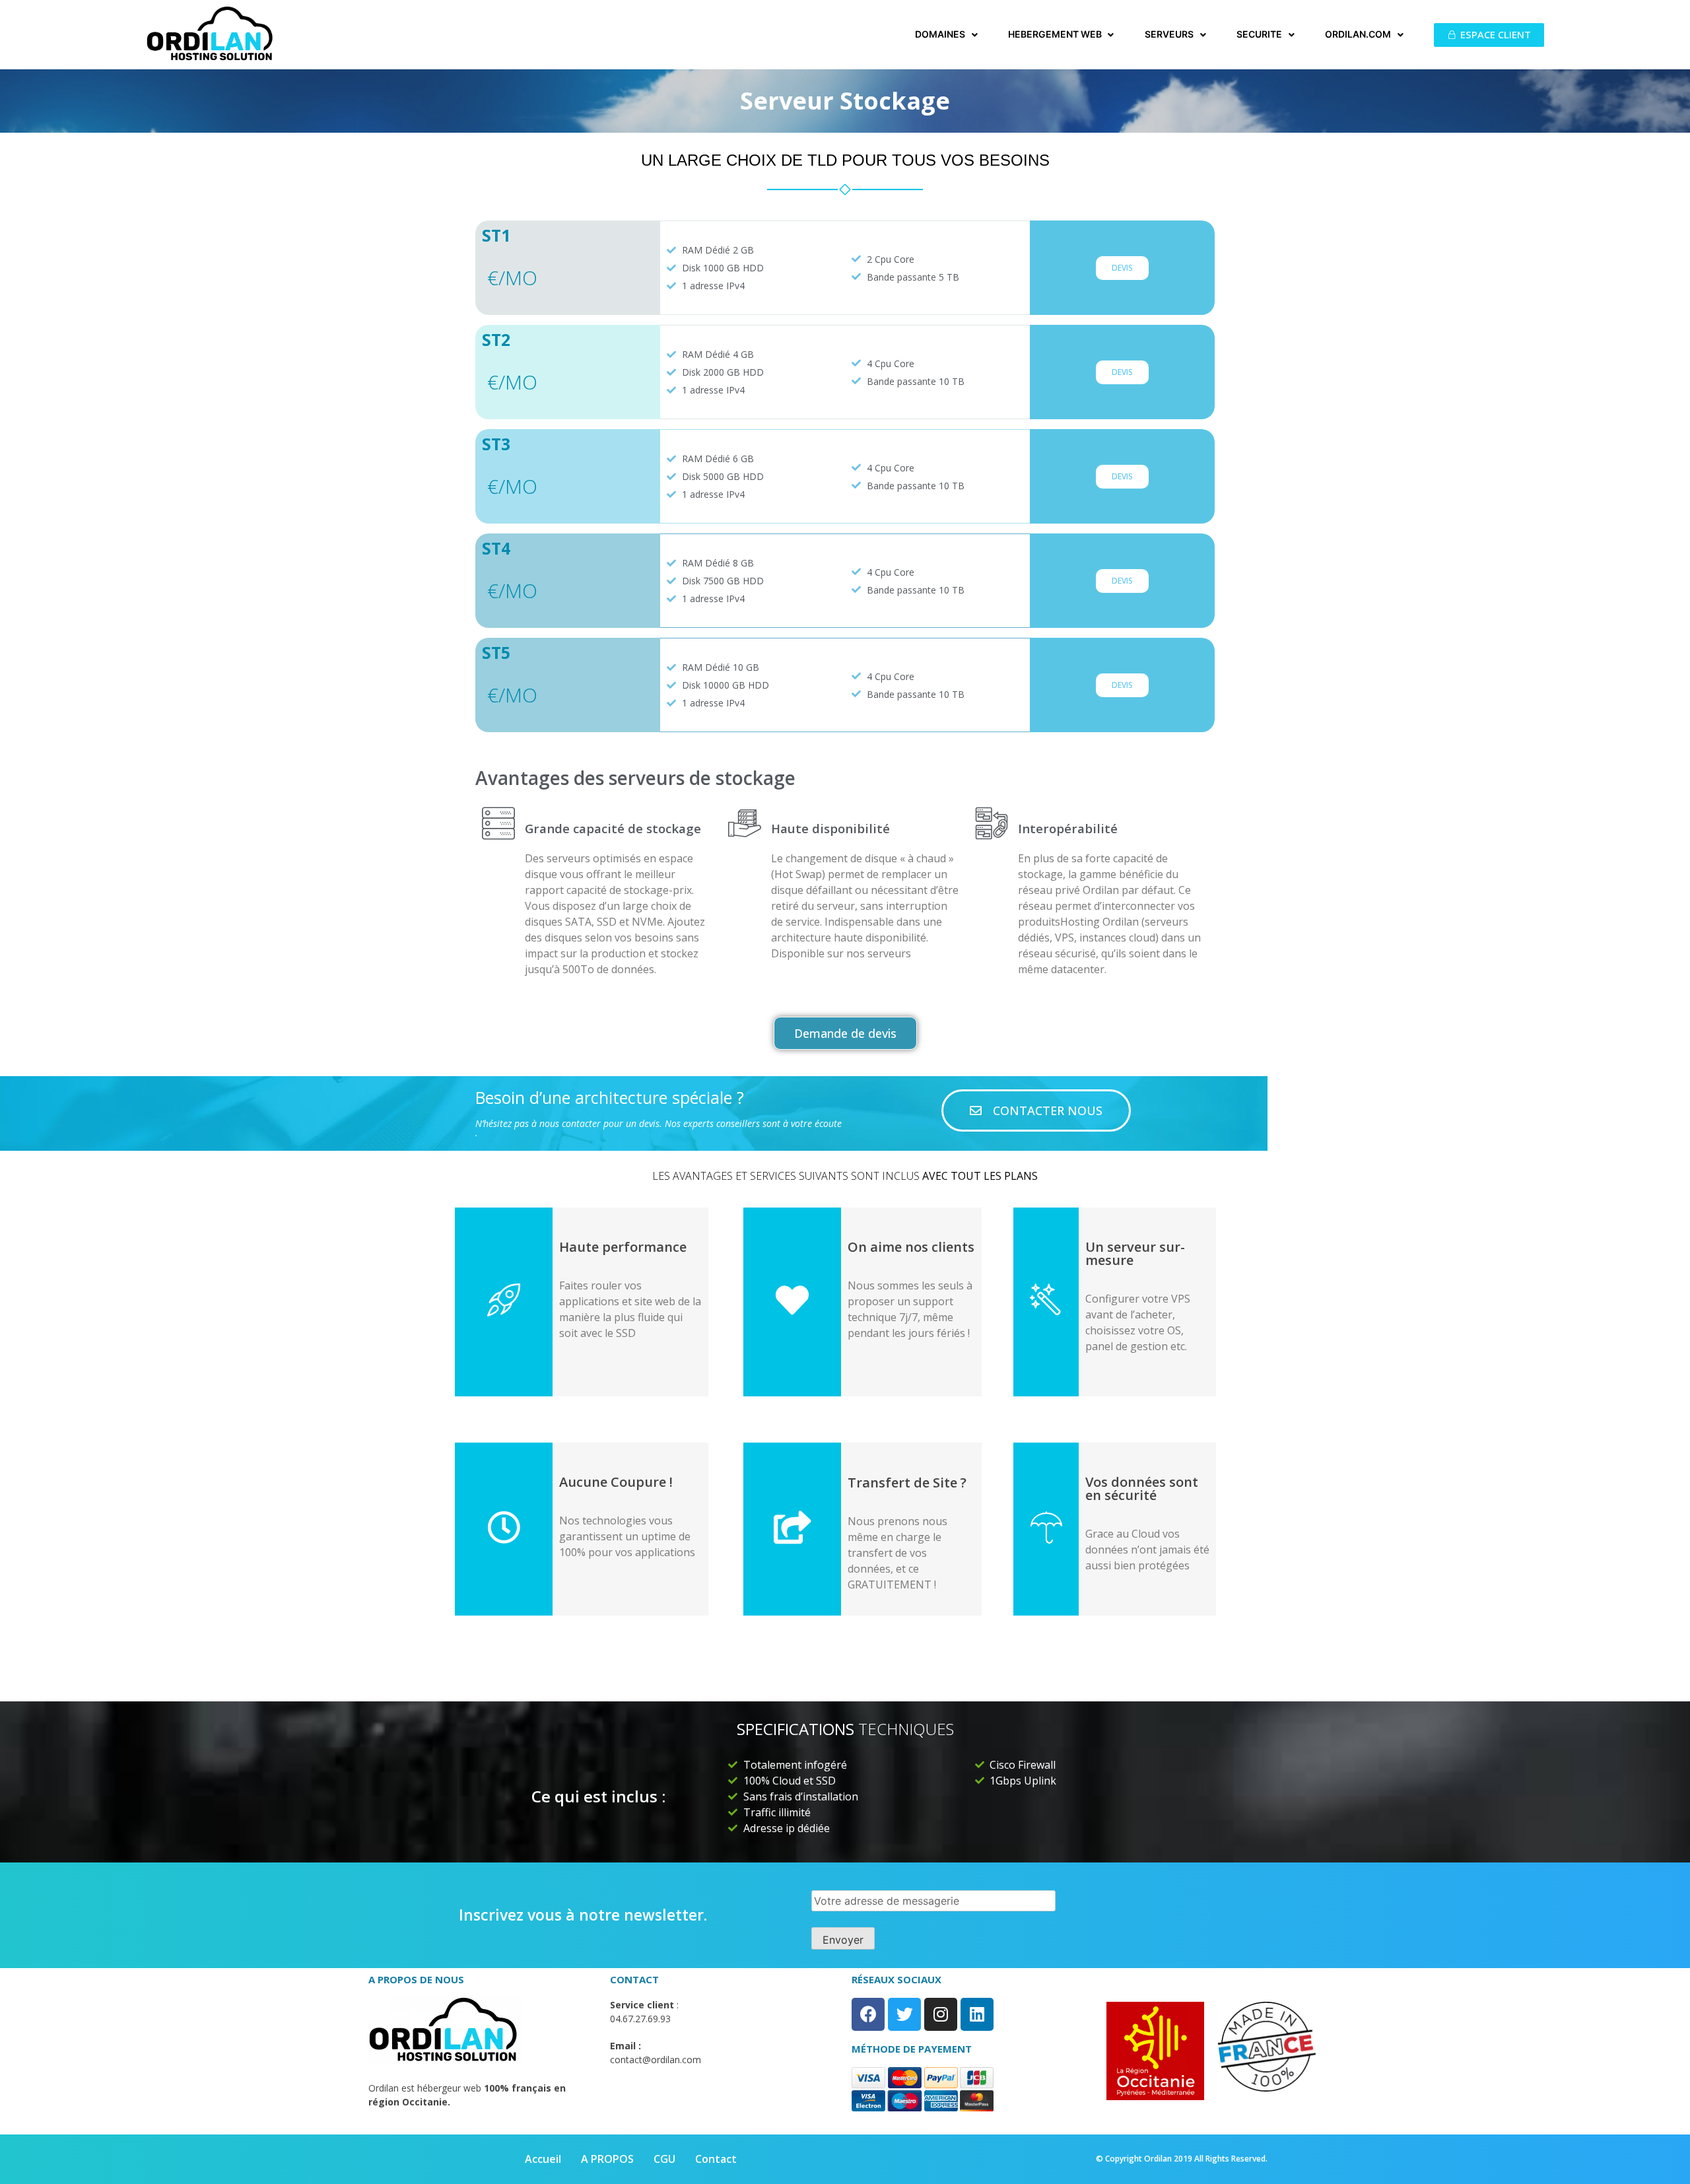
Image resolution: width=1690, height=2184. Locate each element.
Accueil (543, 2159)
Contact (716, 2159)
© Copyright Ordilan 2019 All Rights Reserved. (1182, 2159)
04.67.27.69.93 (640, 2019)
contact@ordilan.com (656, 2060)
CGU (664, 2159)
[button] (1489, 35)
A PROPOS (607, 2159)
